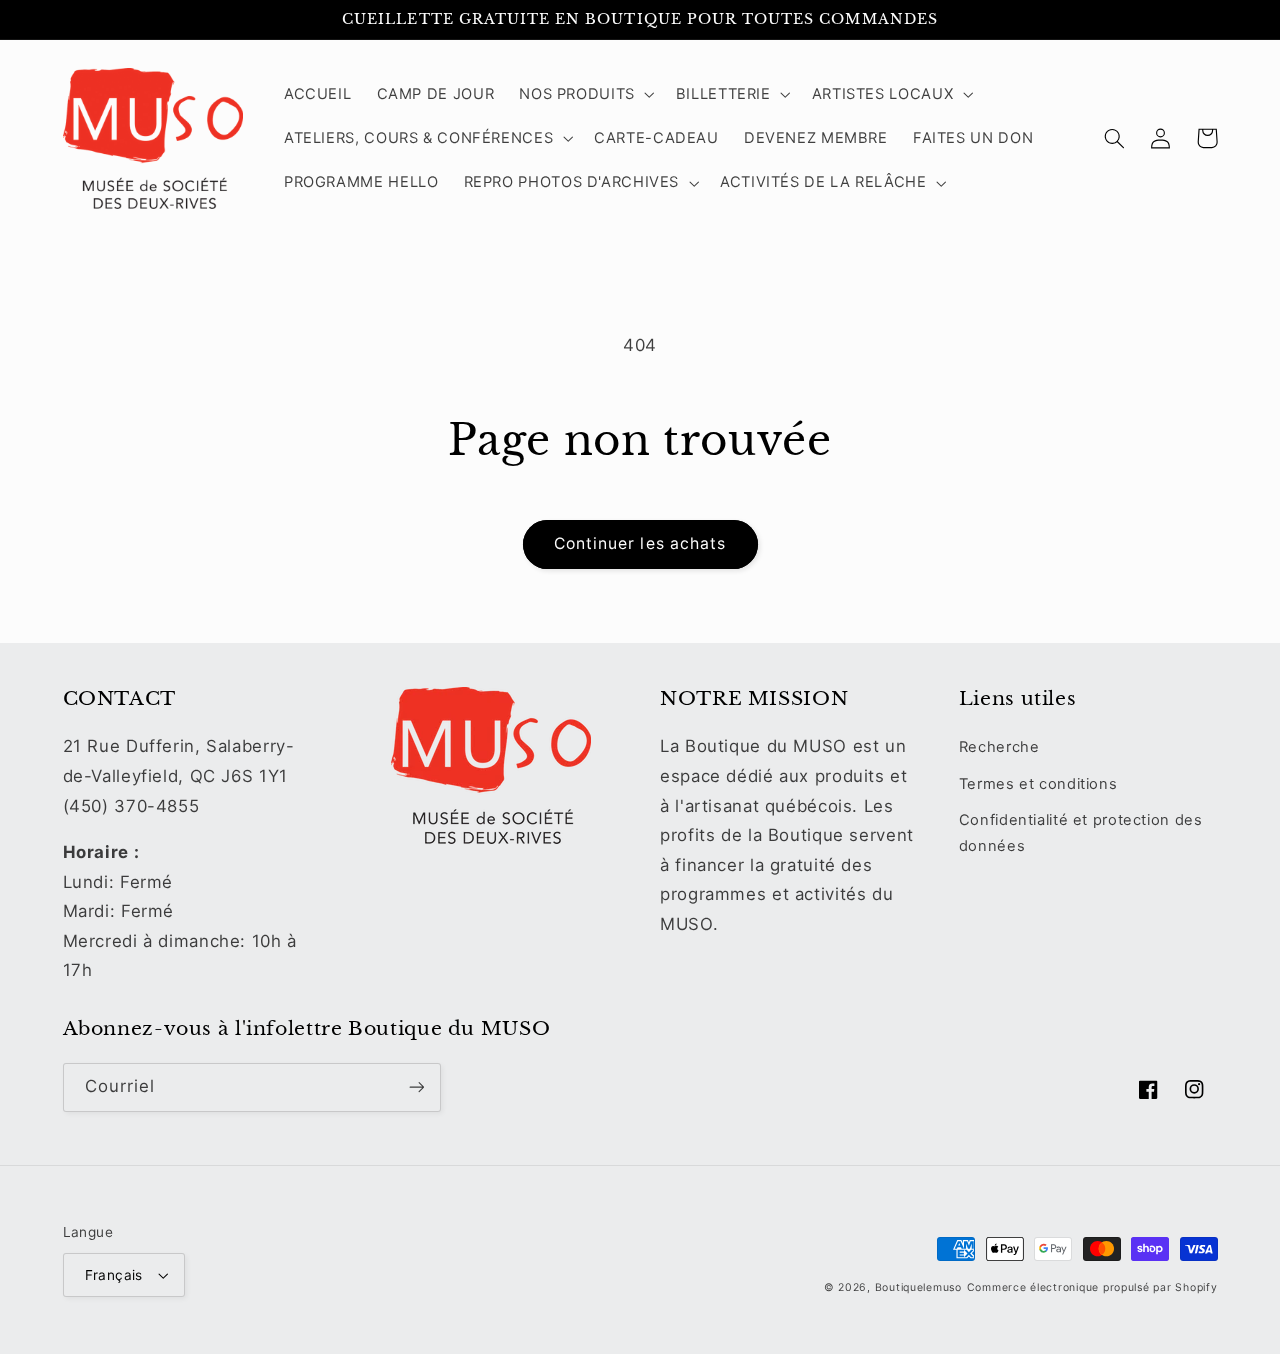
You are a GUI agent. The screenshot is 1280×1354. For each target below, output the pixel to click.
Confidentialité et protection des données (1081, 833)
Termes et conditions (1038, 784)
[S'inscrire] (416, 1087)
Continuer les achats (640, 543)
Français (114, 1275)
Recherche (999, 747)
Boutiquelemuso (918, 1287)
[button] (585, 94)
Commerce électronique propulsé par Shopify (1092, 1287)
